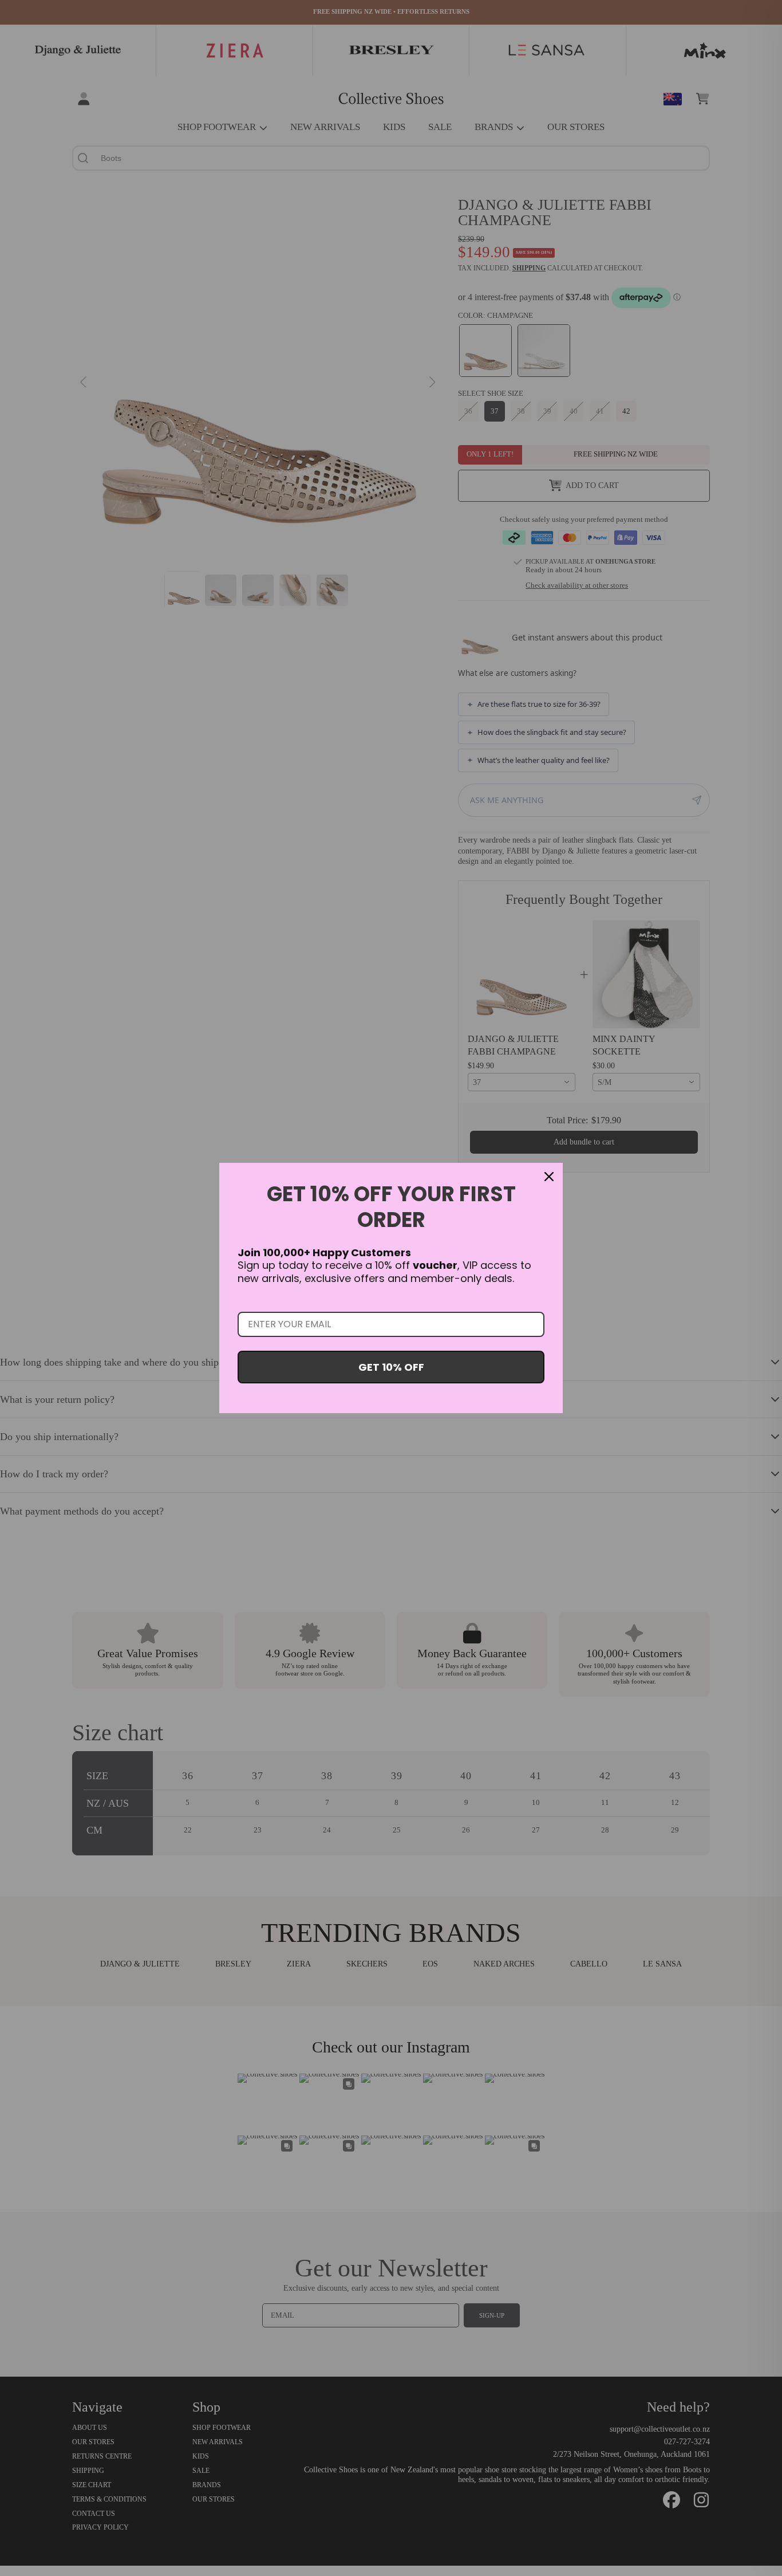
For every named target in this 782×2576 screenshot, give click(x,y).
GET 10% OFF (391, 1367)
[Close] (549, 1177)
